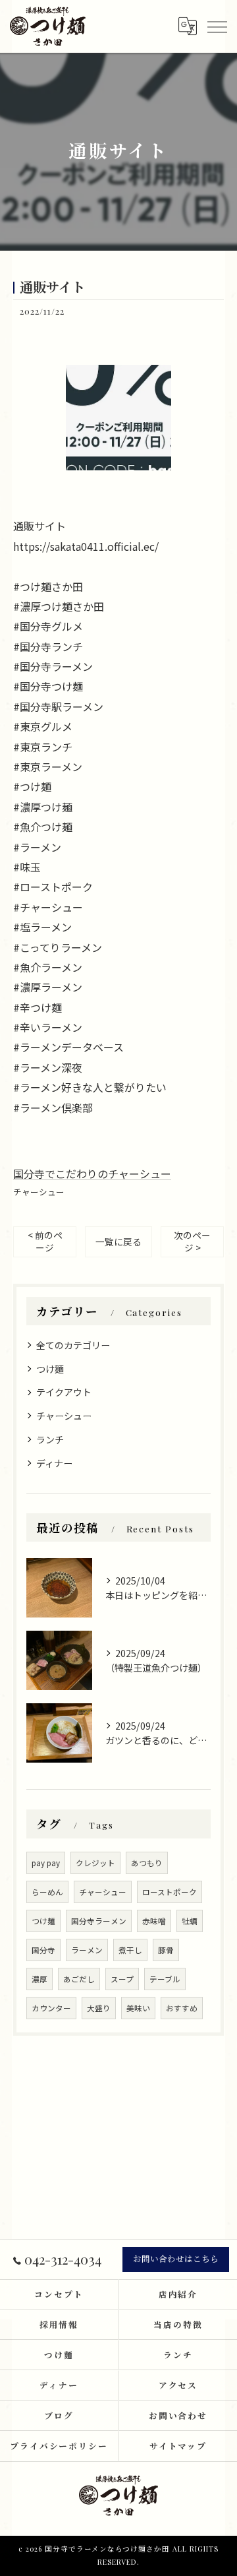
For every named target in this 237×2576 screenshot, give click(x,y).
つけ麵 (50, 1369)
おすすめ (182, 2008)
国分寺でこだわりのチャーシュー (92, 1174)
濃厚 (39, 1979)
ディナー (54, 1463)
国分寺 (43, 1950)
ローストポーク (170, 1892)
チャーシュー (39, 1192)
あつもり (147, 1863)
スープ (122, 1979)
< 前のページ (45, 1241)
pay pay (46, 1863)
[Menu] (217, 26)
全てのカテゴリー (73, 1345)
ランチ (50, 1439)
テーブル (165, 1979)
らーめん (47, 1892)
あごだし (79, 1979)
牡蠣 (190, 1921)
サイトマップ (178, 2446)
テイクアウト (64, 1392)
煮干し (130, 1950)
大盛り (99, 2008)
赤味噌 (154, 1921)
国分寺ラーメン (99, 1921)
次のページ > (192, 1241)
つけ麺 (43, 1921)
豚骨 (166, 1950)
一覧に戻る (118, 1241)
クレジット (95, 1863)
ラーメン (87, 1950)
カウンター (51, 2008)
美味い (138, 2008)
